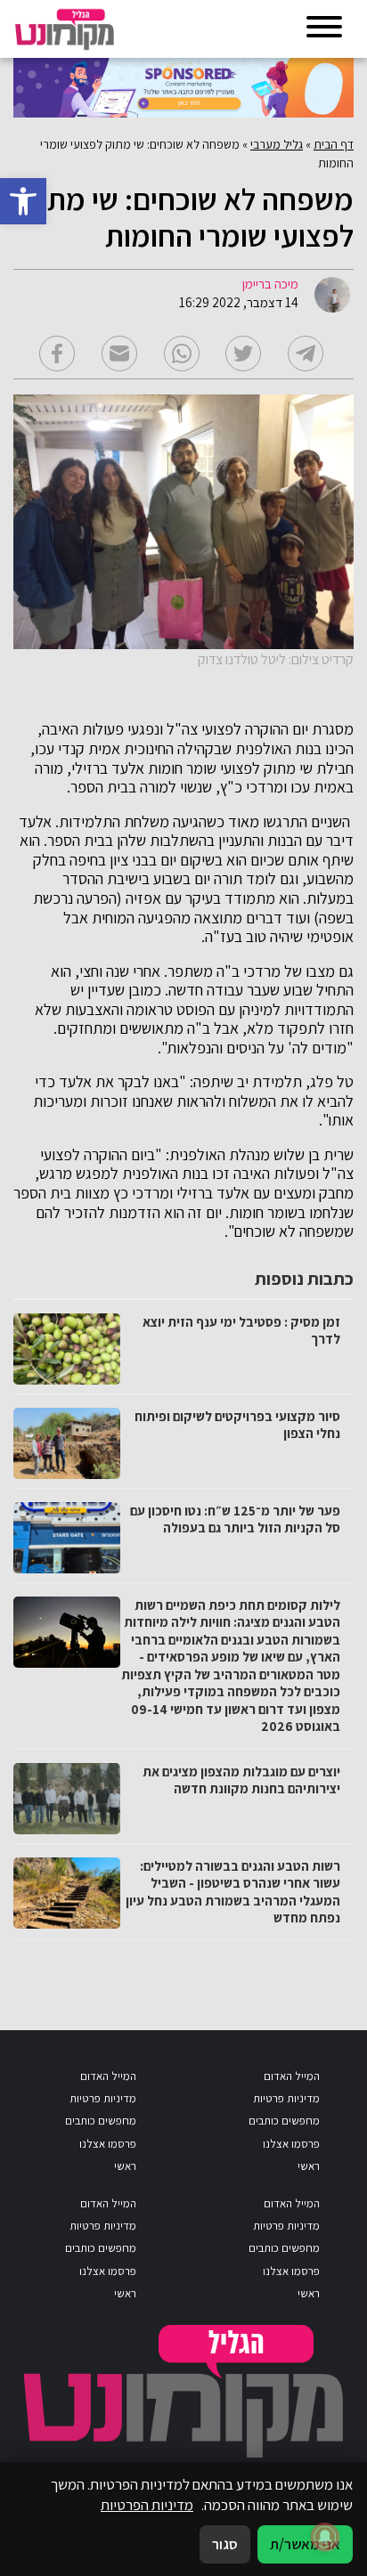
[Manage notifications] (325, 2537)
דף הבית (334, 144)
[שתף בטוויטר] (243, 353)
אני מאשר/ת (305, 2544)
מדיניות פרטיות (286, 2098)
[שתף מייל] (119, 353)
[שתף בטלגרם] (306, 353)
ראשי (309, 2166)
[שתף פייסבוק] (57, 353)
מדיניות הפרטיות (147, 2505)
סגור (225, 2544)
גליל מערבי (277, 144)
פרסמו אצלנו (291, 2144)
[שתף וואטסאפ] (182, 353)
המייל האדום (292, 2076)
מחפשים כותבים (284, 2121)
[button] (23, 201)
